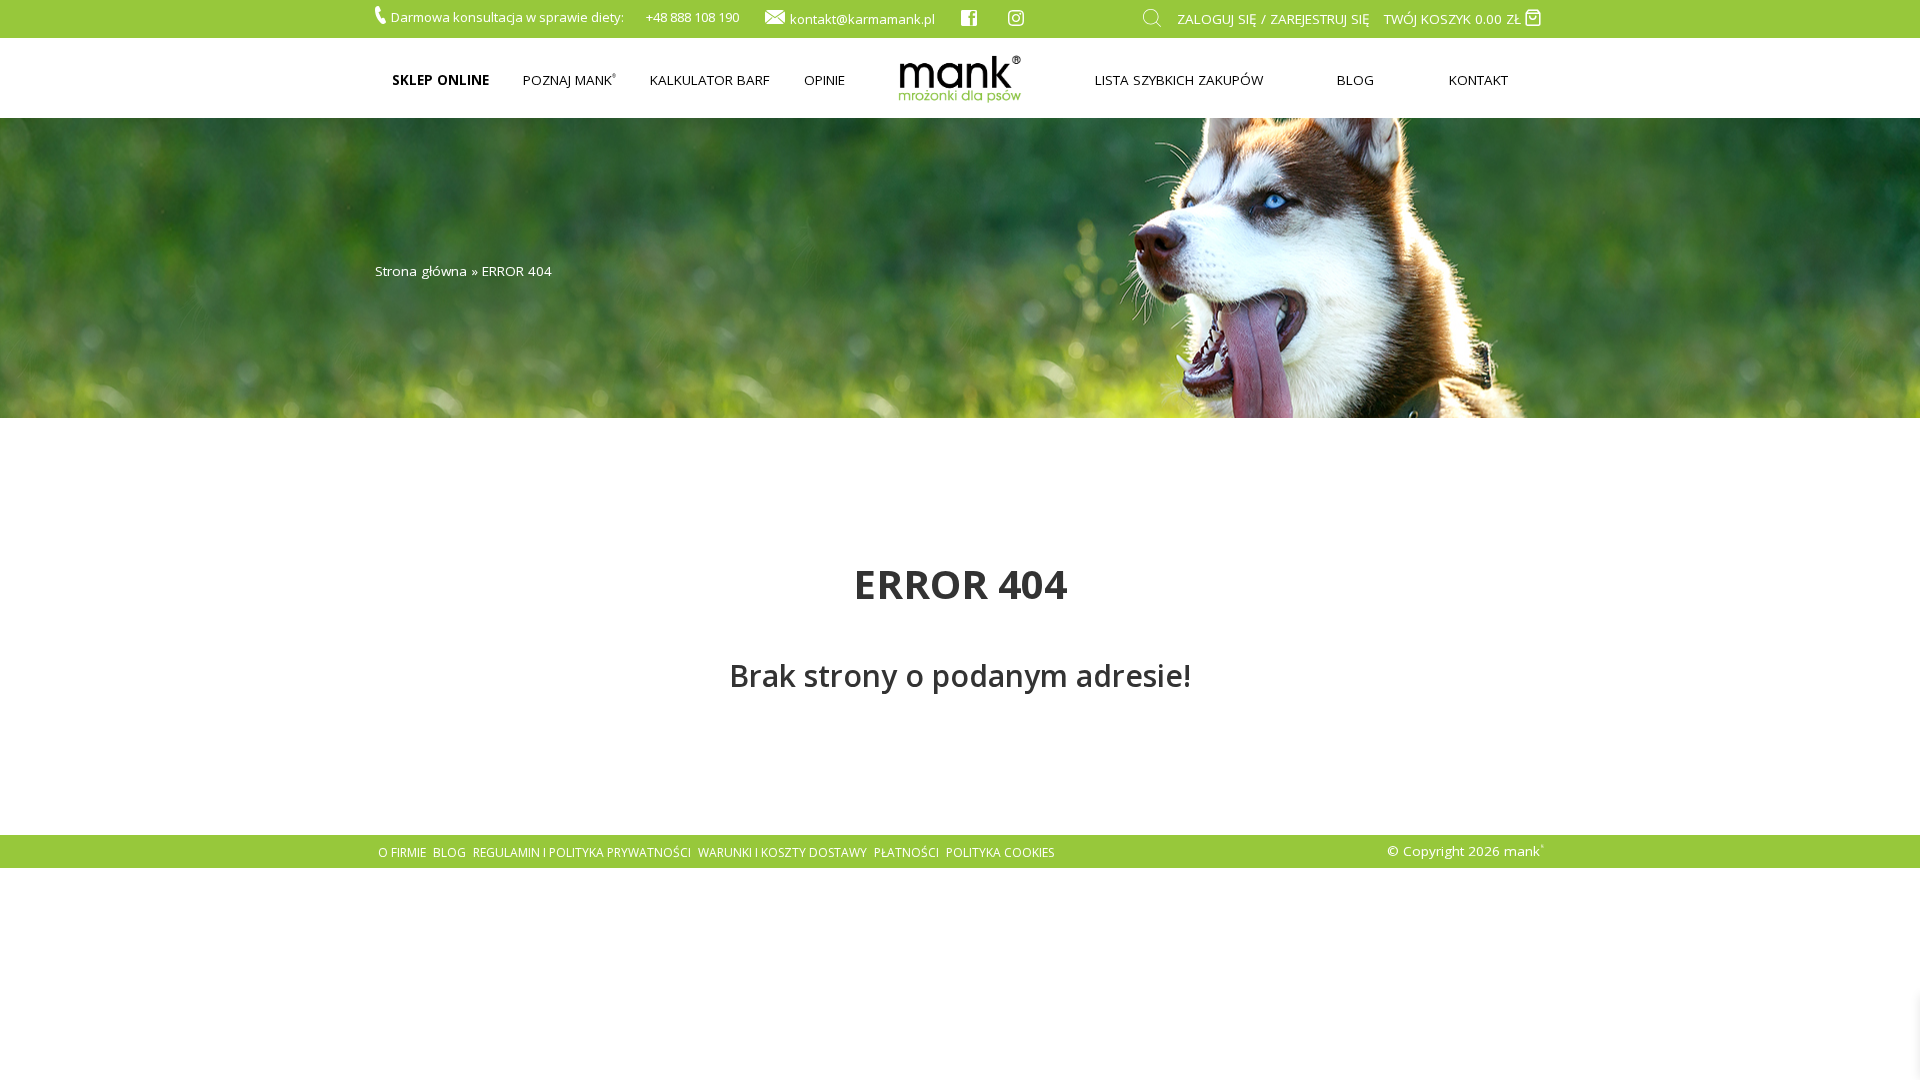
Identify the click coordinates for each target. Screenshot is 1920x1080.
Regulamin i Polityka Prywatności (582, 852)
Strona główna (421, 271)
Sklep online (440, 80)
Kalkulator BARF (710, 80)
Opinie (824, 80)
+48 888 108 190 (692, 17)
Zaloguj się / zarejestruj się (1273, 19)
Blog (1355, 80)
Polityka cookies (1000, 852)
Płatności (906, 852)
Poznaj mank (569, 80)
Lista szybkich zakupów (1179, 80)
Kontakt (1478, 80)
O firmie (402, 852)
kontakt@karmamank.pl (862, 19)
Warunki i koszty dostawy (782, 852)
